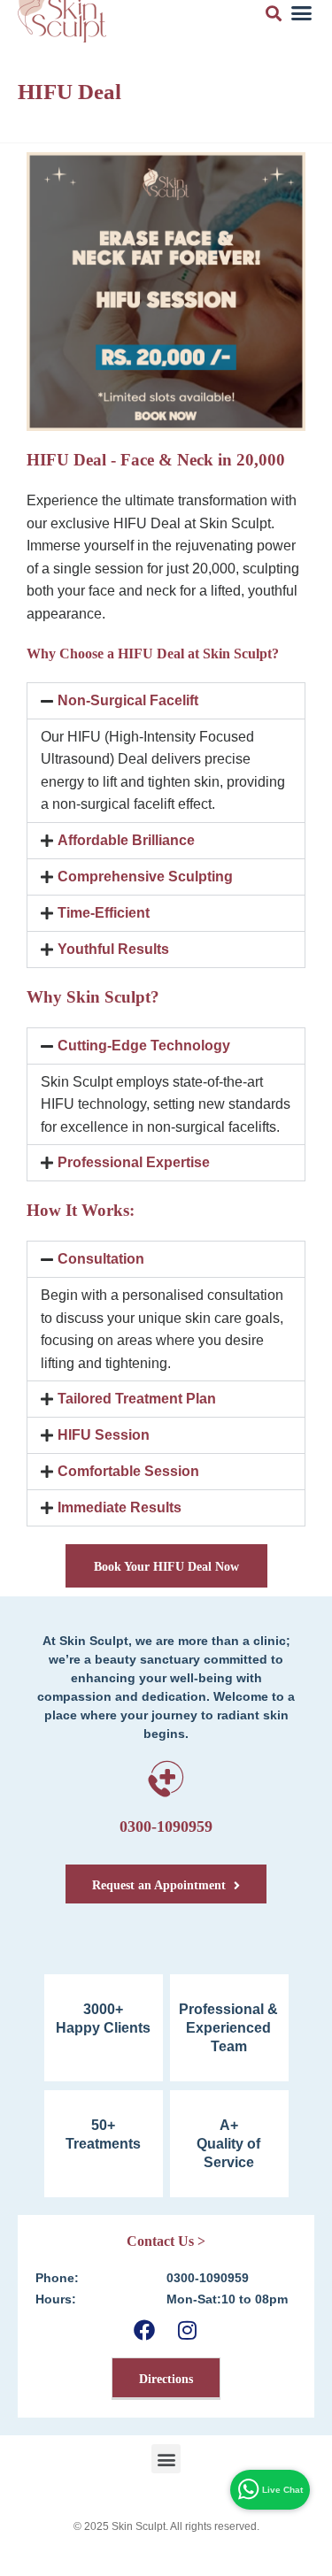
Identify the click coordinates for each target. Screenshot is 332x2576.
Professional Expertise (134, 1162)
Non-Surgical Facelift (128, 700)
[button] (166, 701)
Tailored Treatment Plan (137, 1399)
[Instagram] (187, 2330)
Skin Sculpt (139, 2526)
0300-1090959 (166, 1826)
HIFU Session (104, 1435)
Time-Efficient (104, 913)
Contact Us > (166, 2241)
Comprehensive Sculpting (145, 877)
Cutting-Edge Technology (144, 1046)
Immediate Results (120, 1507)
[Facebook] (145, 2330)
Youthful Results (113, 949)
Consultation (101, 1259)
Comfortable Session (128, 1471)
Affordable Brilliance (126, 840)
